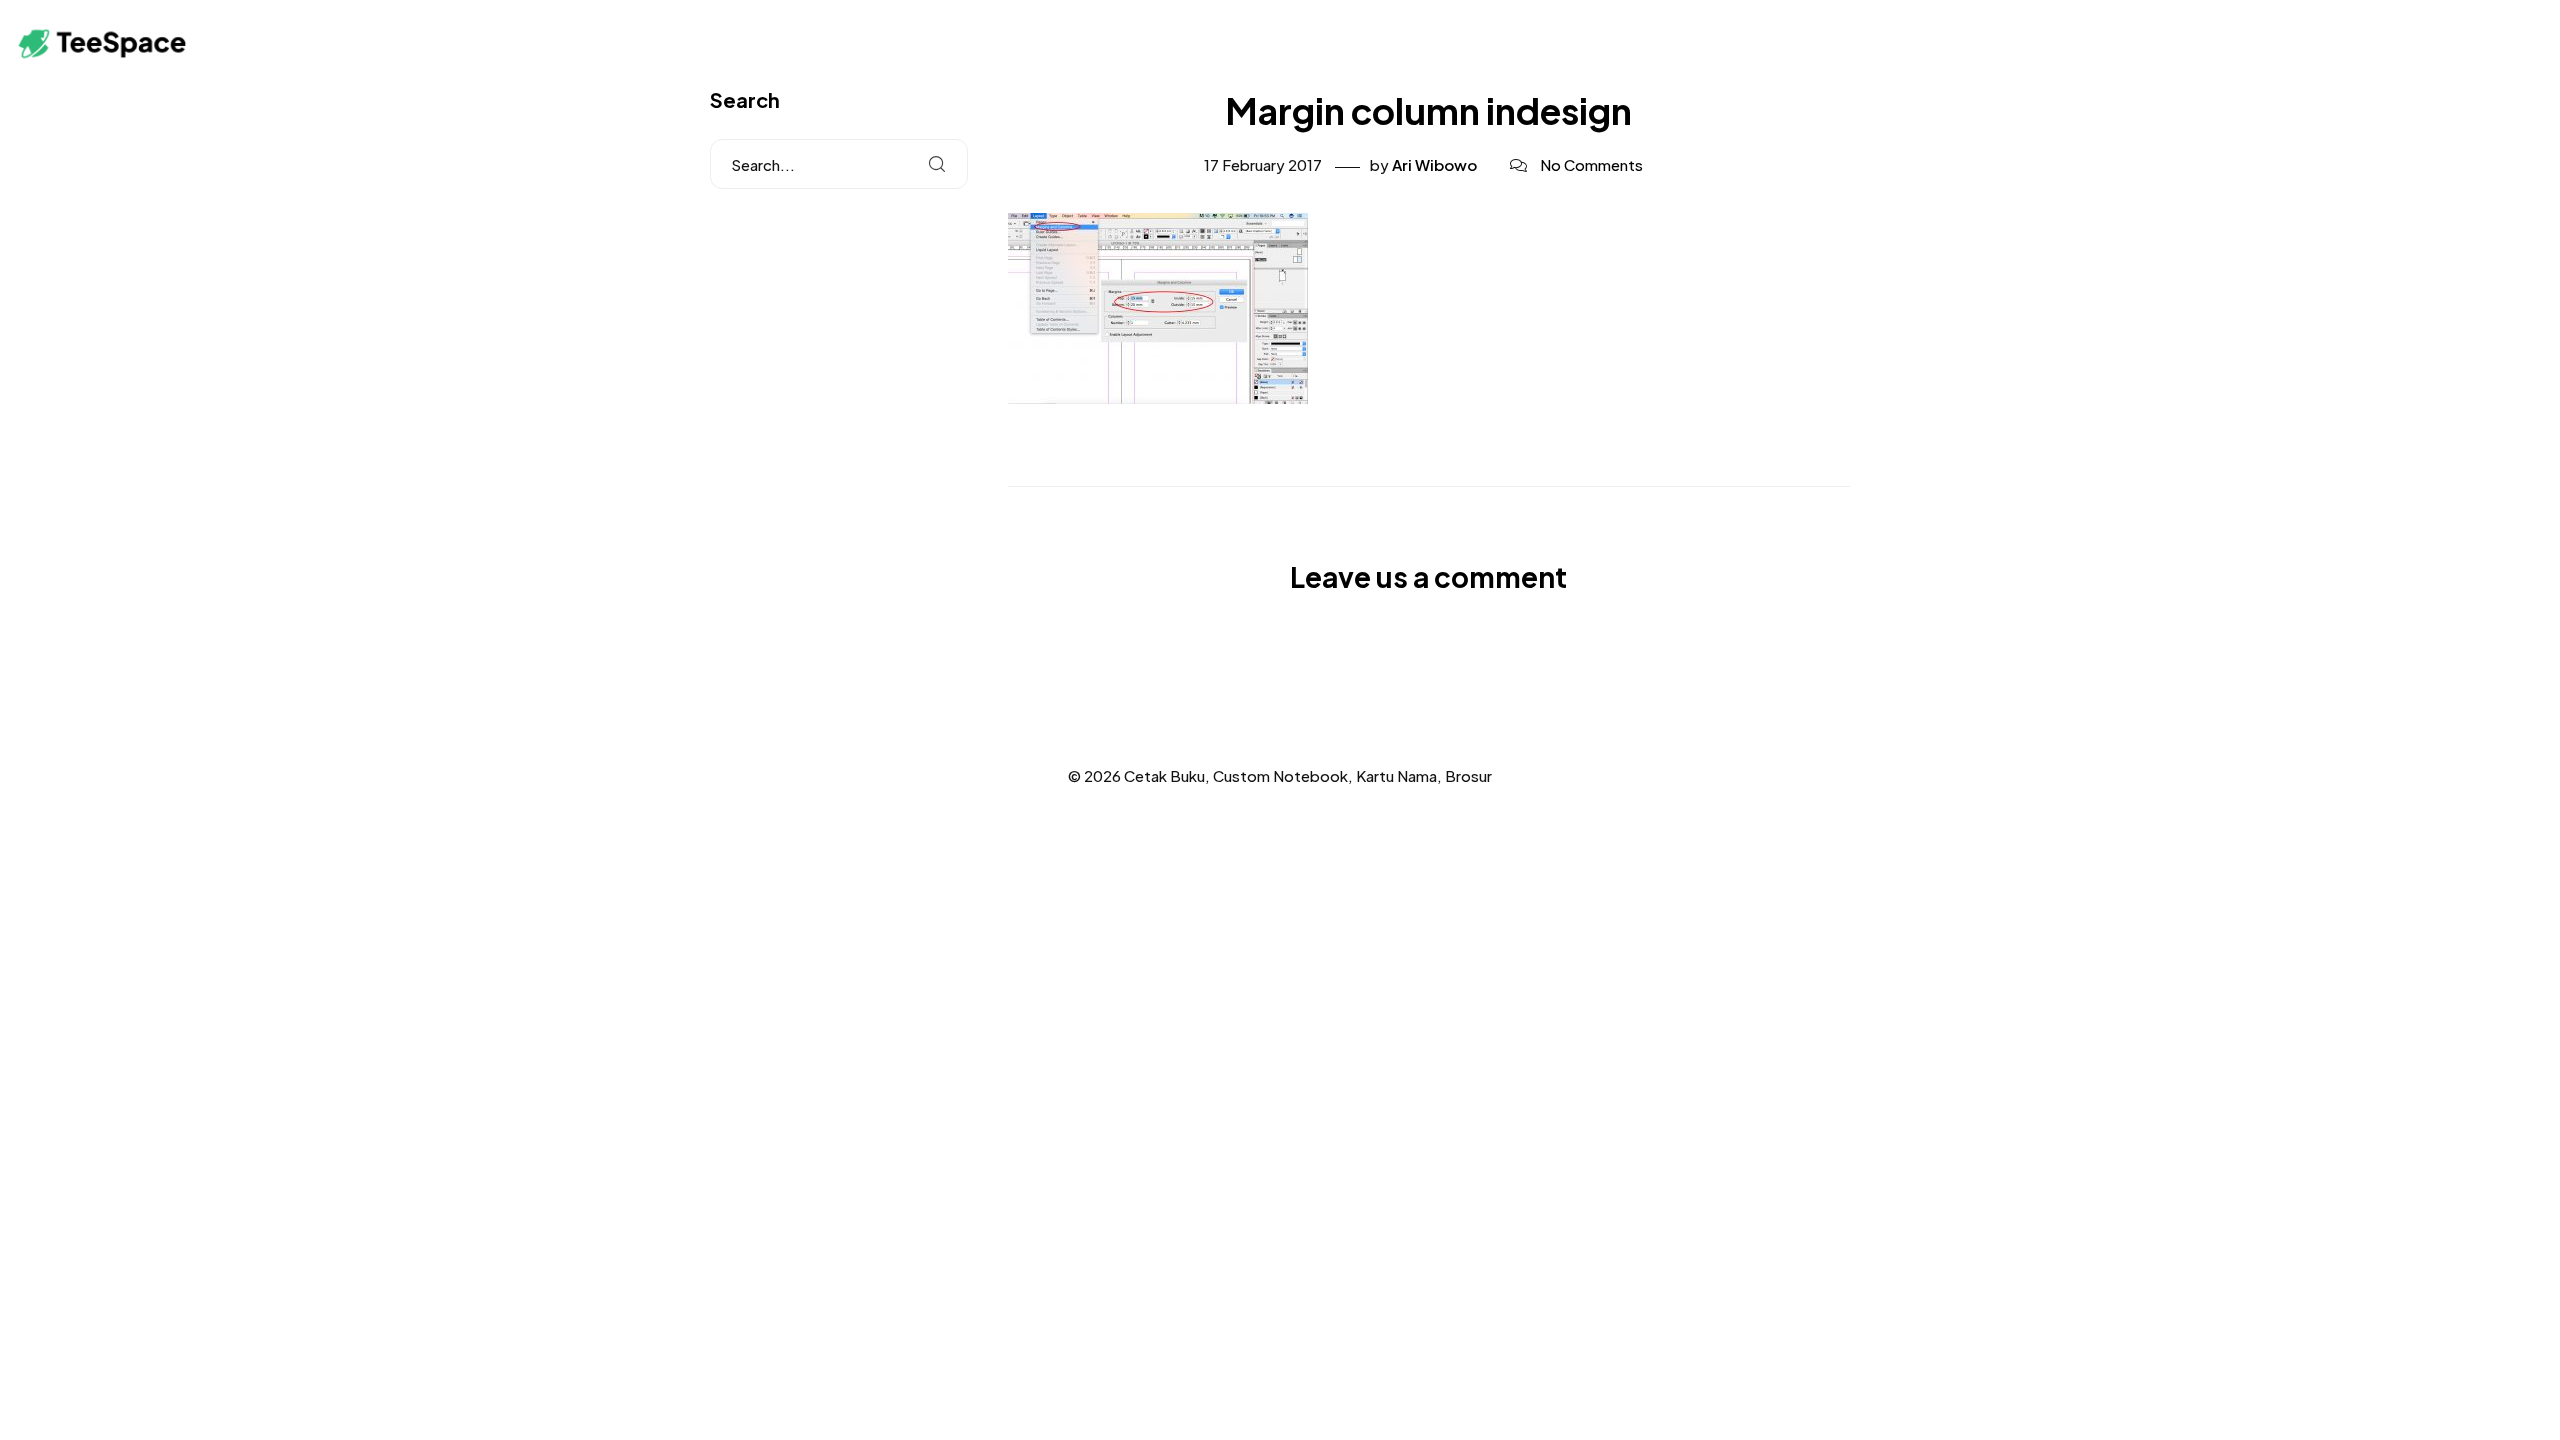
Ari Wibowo (1434, 164)
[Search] (937, 164)
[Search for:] (839, 164)
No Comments (1591, 164)
